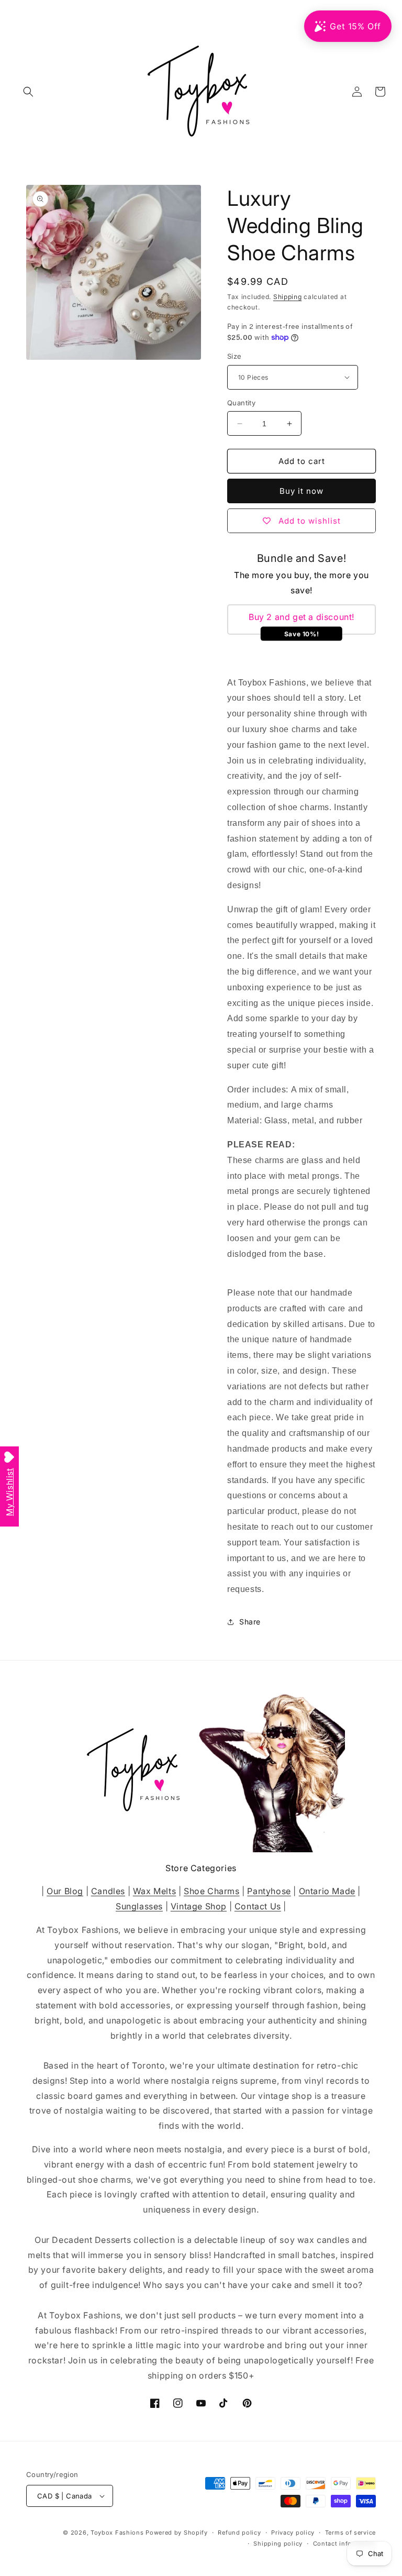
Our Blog (65, 1891)
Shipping (288, 297)
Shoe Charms (212, 1891)
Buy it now (301, 491)
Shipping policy (278, 2544)
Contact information (344, 2544)
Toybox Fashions (117, 2533)
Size (234, 356)
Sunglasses (139, 1906)
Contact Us (258, 1906)
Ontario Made (327, 1891)
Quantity (241, 403)
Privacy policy (293, 2533)
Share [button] (250, 1622)
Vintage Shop (199, 1906)
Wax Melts (154, 1891)
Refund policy (239, 2533)
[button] (28, 92)
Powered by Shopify (177, 2533)
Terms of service (350, 2533)
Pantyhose (269, 1891)
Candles (108, 1891)
